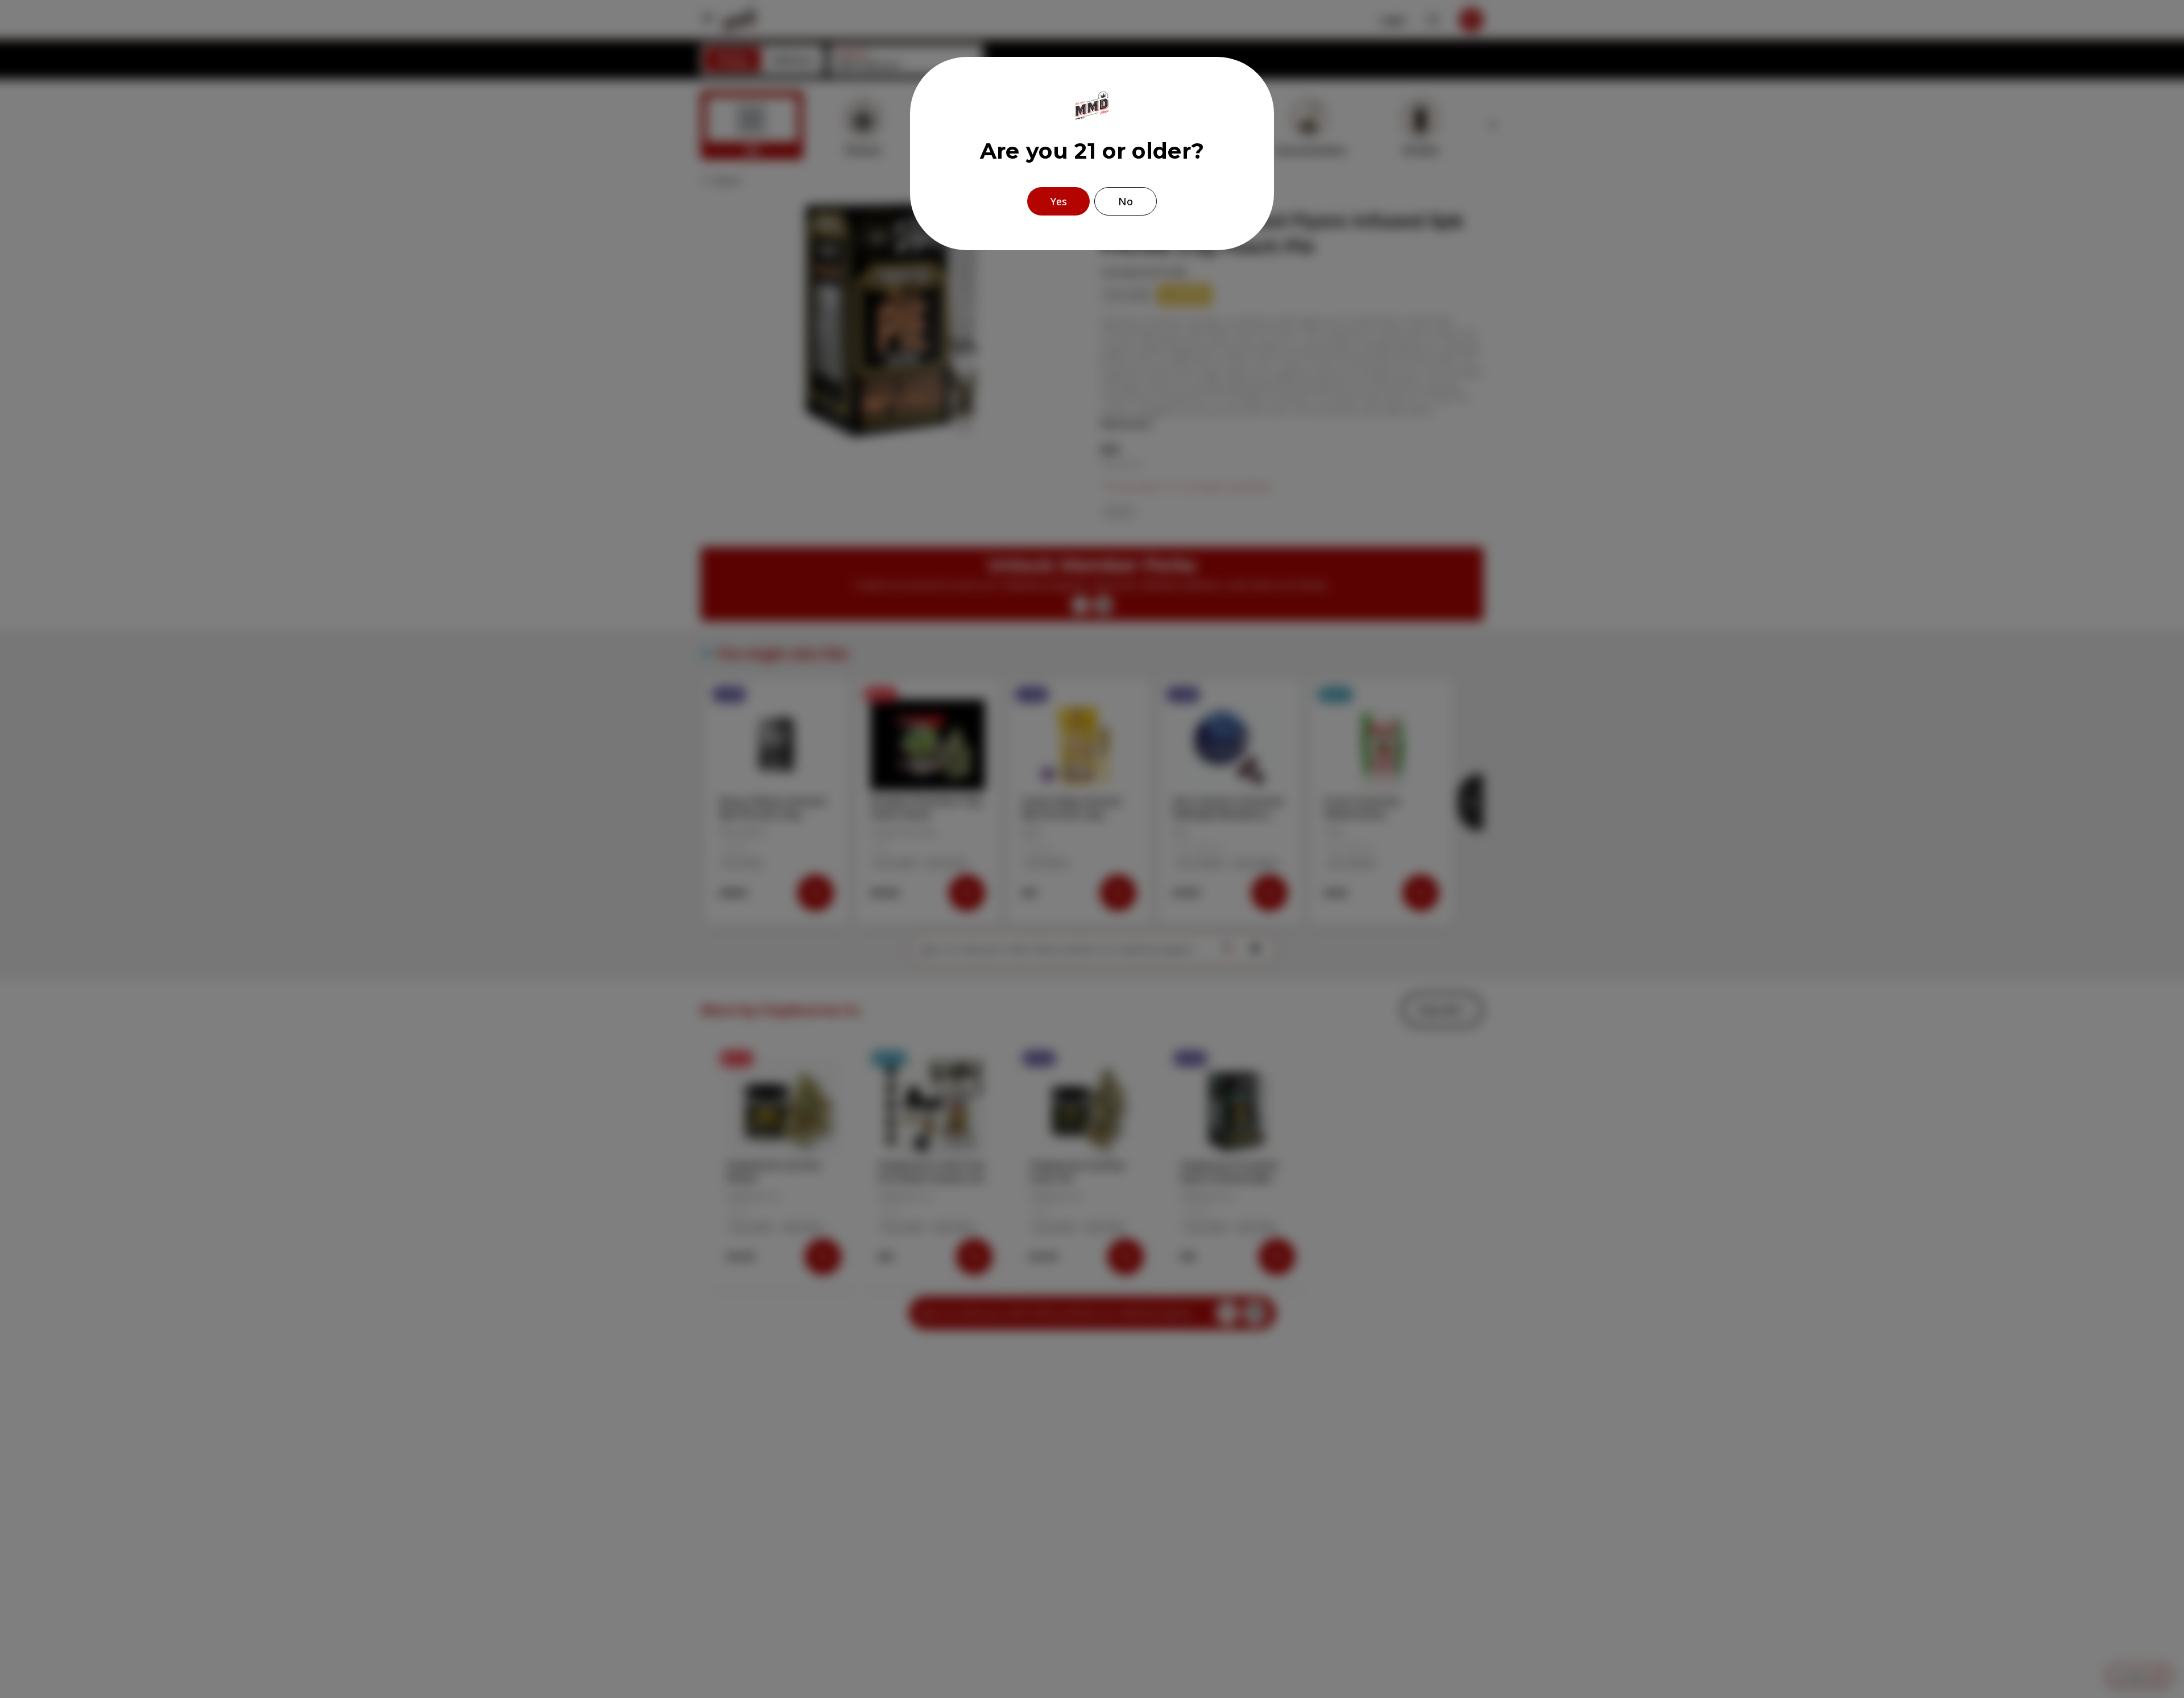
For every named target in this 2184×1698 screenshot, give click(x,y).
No (1126, 201)
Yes (1059, 201)
